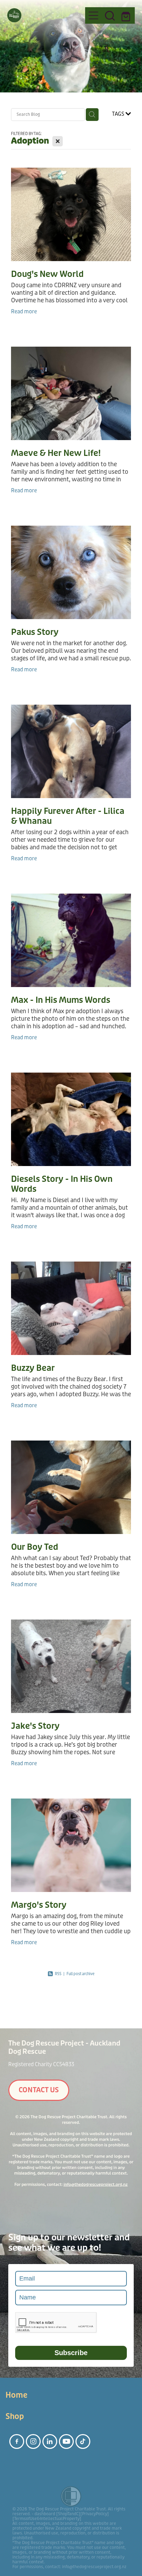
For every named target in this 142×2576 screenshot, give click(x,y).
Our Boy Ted (35, 1547)
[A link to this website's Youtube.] (66, 2441)
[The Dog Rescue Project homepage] (43, 15)
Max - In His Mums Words (61, 1000)
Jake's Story (35, 1726)
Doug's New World (47, 274)
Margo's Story (39, 1905)
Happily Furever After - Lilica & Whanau (68, 816)
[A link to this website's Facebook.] (17, 2441)
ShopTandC (68, 2514)
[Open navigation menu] (93, 15)
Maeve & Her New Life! (56, 453)
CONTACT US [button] (39, 2090)
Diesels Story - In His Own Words (62, 1184)
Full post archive (80, 1974)
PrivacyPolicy (95, 2514)
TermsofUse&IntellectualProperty (47, 2519)
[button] (110, 15)
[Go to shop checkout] (126, 15)
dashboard (45, 2514)
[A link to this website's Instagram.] (33, 2441)
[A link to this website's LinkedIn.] (50, 2441)
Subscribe (71, 2353)
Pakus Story (35, 632)
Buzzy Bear (33, 1368)
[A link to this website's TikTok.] (83, 2441)
